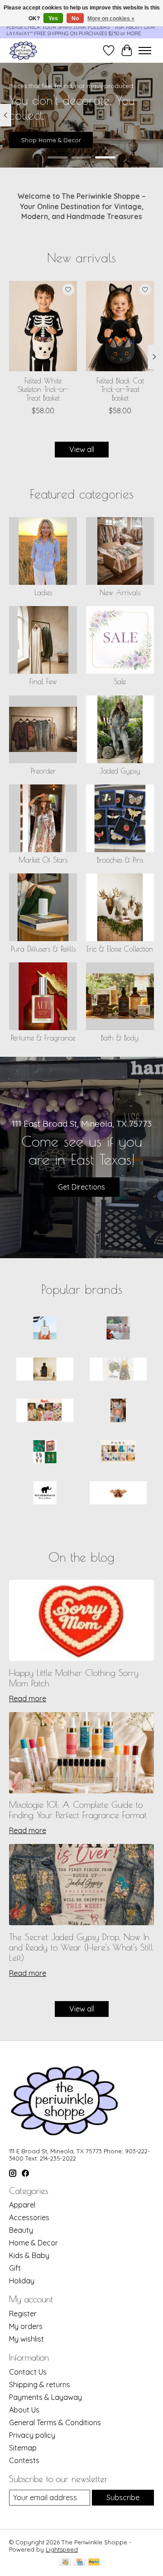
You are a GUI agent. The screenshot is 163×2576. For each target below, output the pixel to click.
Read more (28, 1699)
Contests (24, 2460)
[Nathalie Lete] (45, 1453)
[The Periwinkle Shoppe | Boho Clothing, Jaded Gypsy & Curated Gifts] (23, 50)
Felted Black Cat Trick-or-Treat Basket (120, 389)
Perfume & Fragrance (43, 1038)
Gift (15, 2268)
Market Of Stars (43, 860)
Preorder (43, 771)
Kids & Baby (29, 2255)
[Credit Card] (79, 2563)
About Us (24, 2410)
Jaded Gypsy (120, 771)
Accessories (29, 2217)
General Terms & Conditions (55, 2422)
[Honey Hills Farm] (45, 1370)
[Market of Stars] (118, 1411)
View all (82, 449)
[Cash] (65, 2563)
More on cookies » (111, 19)
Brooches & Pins (120, 860)
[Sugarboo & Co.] (45, 1494)
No (75, 19)
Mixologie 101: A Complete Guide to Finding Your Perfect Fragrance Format (78, 1810)
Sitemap (23, 2448)
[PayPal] (94, 2563)
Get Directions (81, 1187)
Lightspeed (62, 2549)
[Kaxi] (45, 1411)
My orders (26, 2326)
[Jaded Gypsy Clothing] (118, 1370)
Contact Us (28, 2372)
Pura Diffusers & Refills (43, 949)
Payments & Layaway (46, 2397)
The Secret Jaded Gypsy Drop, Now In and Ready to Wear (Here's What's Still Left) (81, 1947)
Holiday (22, 2281)
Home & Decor (34, 2243)
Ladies (43, 593)
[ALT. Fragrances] (45, 1329)
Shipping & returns (40, 2385)
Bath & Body (120, 1038)
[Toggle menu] (145, 51)
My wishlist (26, 2339)
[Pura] (118, 1453)
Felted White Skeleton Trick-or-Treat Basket (43, 389)
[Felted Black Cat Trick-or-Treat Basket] (120, 326)
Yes (53, 19)
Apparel (22, 2205)
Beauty (21, 2230)
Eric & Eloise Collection (120, 949)
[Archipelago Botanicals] (118, 1329)
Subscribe (123, 2497)
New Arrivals (120, 593)
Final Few (43, 681)
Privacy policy (32, 2435)
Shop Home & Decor (51, 140)
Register (23, 2314)
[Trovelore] (118, 1494)
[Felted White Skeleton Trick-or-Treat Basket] (43, 326)
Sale (120, 681)
